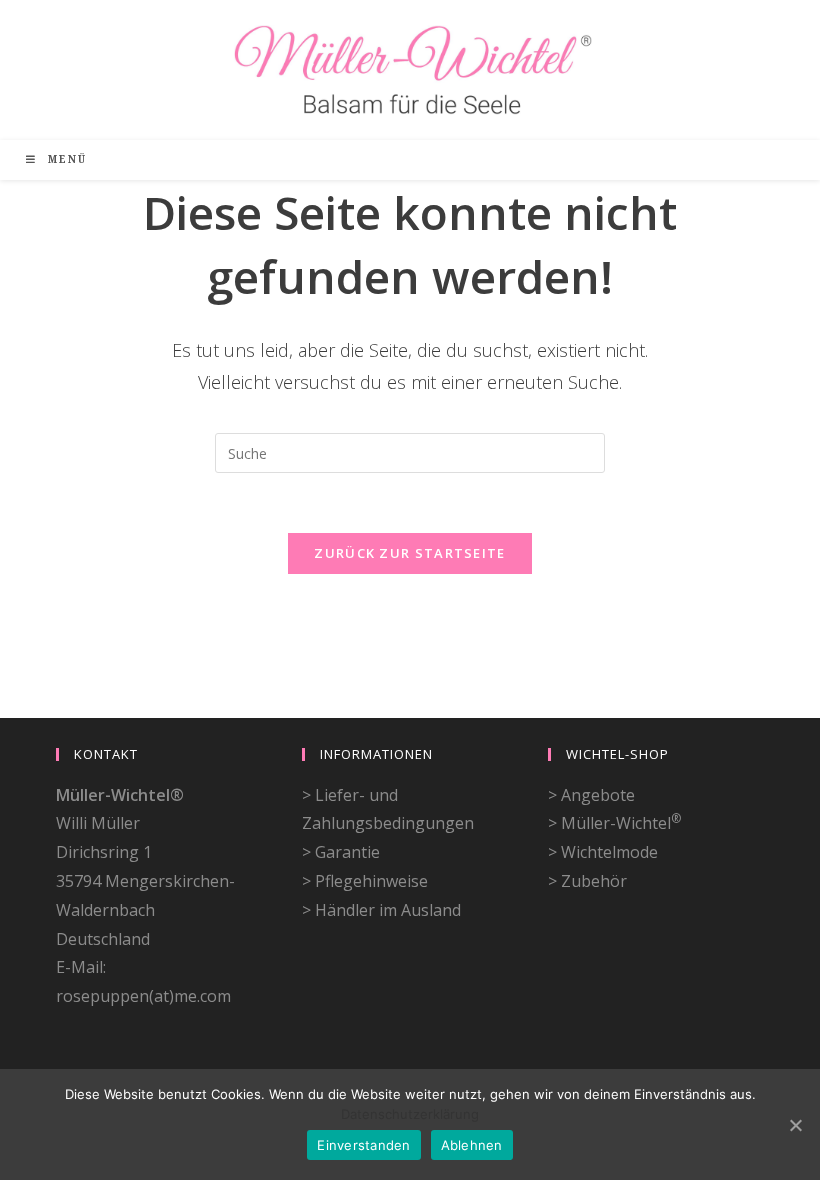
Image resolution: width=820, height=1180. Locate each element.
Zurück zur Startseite (409, 553)
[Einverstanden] (795, 1125)
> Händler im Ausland (381, 910)
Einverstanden (363, 1145)
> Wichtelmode (603, 852)
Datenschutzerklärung (410, 1114)
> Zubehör (587, 881)
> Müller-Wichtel (614, 823)
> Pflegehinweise (365, 881)
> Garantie (341, 852)
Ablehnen (472, 1145)
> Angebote (591, 795)
